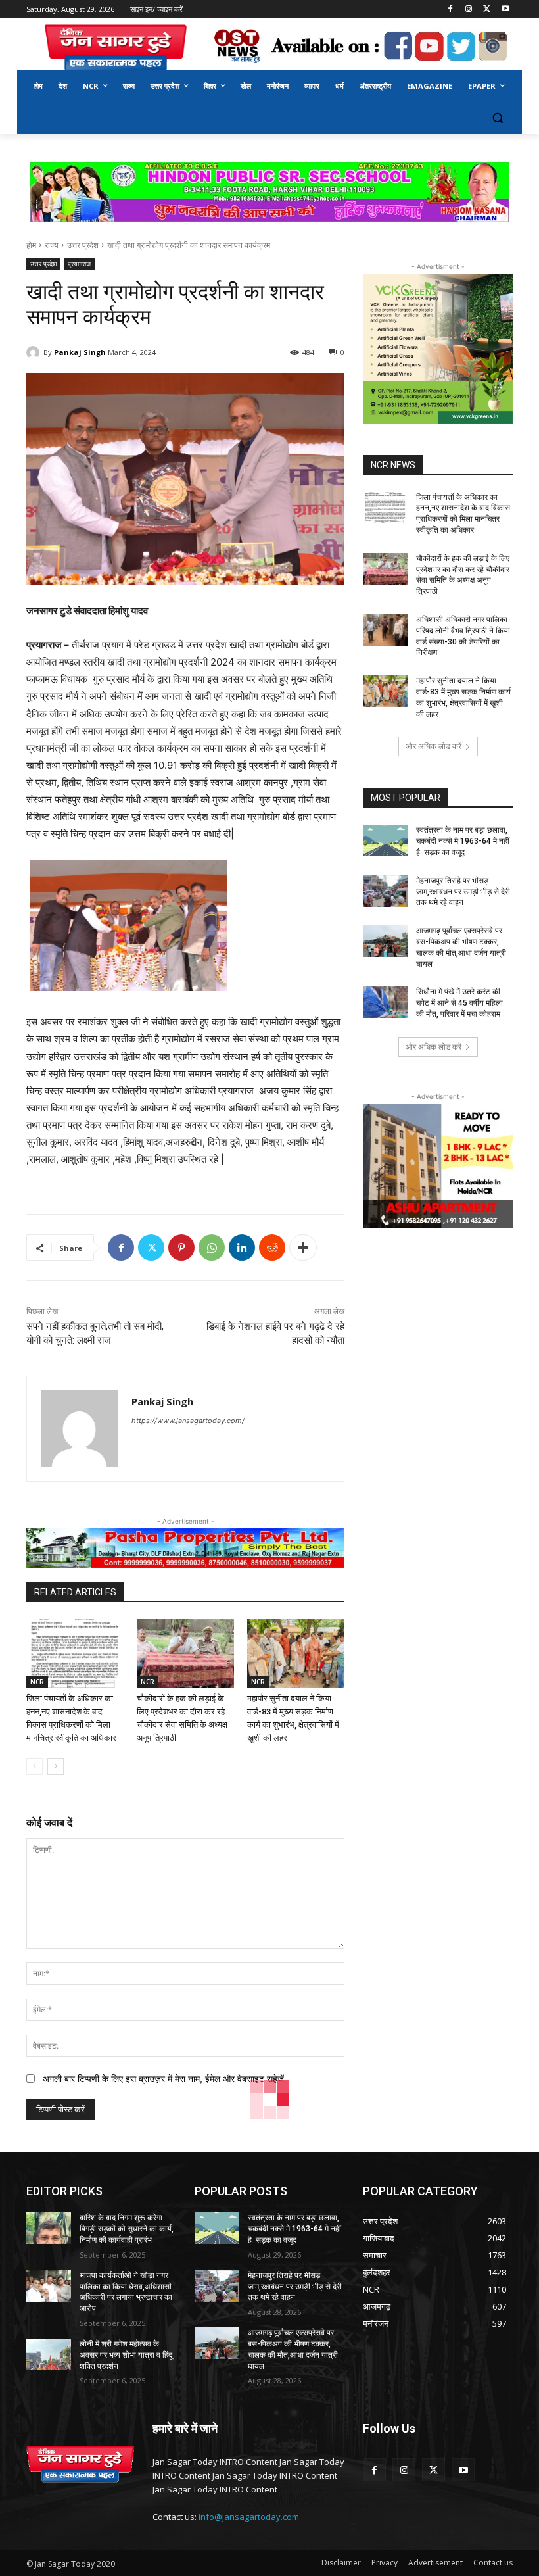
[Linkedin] (242, 1248)
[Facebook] (451, 10)
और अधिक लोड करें (434, 746)
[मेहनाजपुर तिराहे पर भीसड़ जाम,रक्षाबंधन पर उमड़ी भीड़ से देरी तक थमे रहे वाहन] (385, 891)
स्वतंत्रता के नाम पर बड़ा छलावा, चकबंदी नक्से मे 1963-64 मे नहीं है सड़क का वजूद (463, 841)
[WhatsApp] (212, 1248)
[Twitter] (487, 10)
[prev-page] (35, 1766)
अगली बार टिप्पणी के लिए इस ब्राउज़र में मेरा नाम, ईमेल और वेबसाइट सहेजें (163, 2078)
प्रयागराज (79, 264)
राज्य (52, 245)
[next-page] (56, 1766)
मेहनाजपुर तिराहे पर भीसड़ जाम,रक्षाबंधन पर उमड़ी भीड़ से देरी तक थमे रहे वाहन (463, 892)
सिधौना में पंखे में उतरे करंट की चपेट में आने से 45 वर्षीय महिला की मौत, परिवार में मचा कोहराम (459, 1003)
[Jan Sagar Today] (116, 48)
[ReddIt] (272, 1248)
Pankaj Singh (80, 352)
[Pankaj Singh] (35, 352)
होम (31, 245)
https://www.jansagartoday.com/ (188, 1421)
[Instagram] (469, 10)
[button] (497, 118)
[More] (303, 1248)
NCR (37, 1682)
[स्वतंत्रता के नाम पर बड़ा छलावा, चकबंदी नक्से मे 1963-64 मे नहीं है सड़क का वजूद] (385, 840)
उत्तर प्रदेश (83, 245)
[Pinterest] (181, 1248)
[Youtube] (505, 10)
